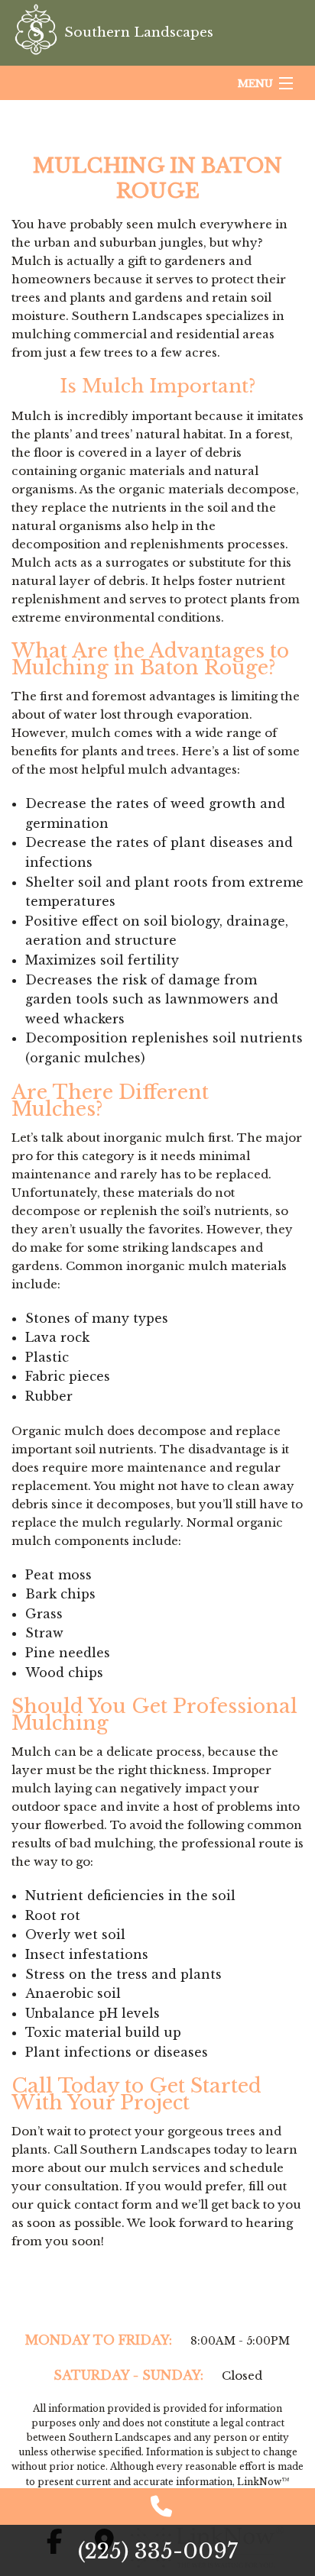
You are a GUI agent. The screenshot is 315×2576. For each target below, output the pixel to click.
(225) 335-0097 (158, 2551)
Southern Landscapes (139, 32)
